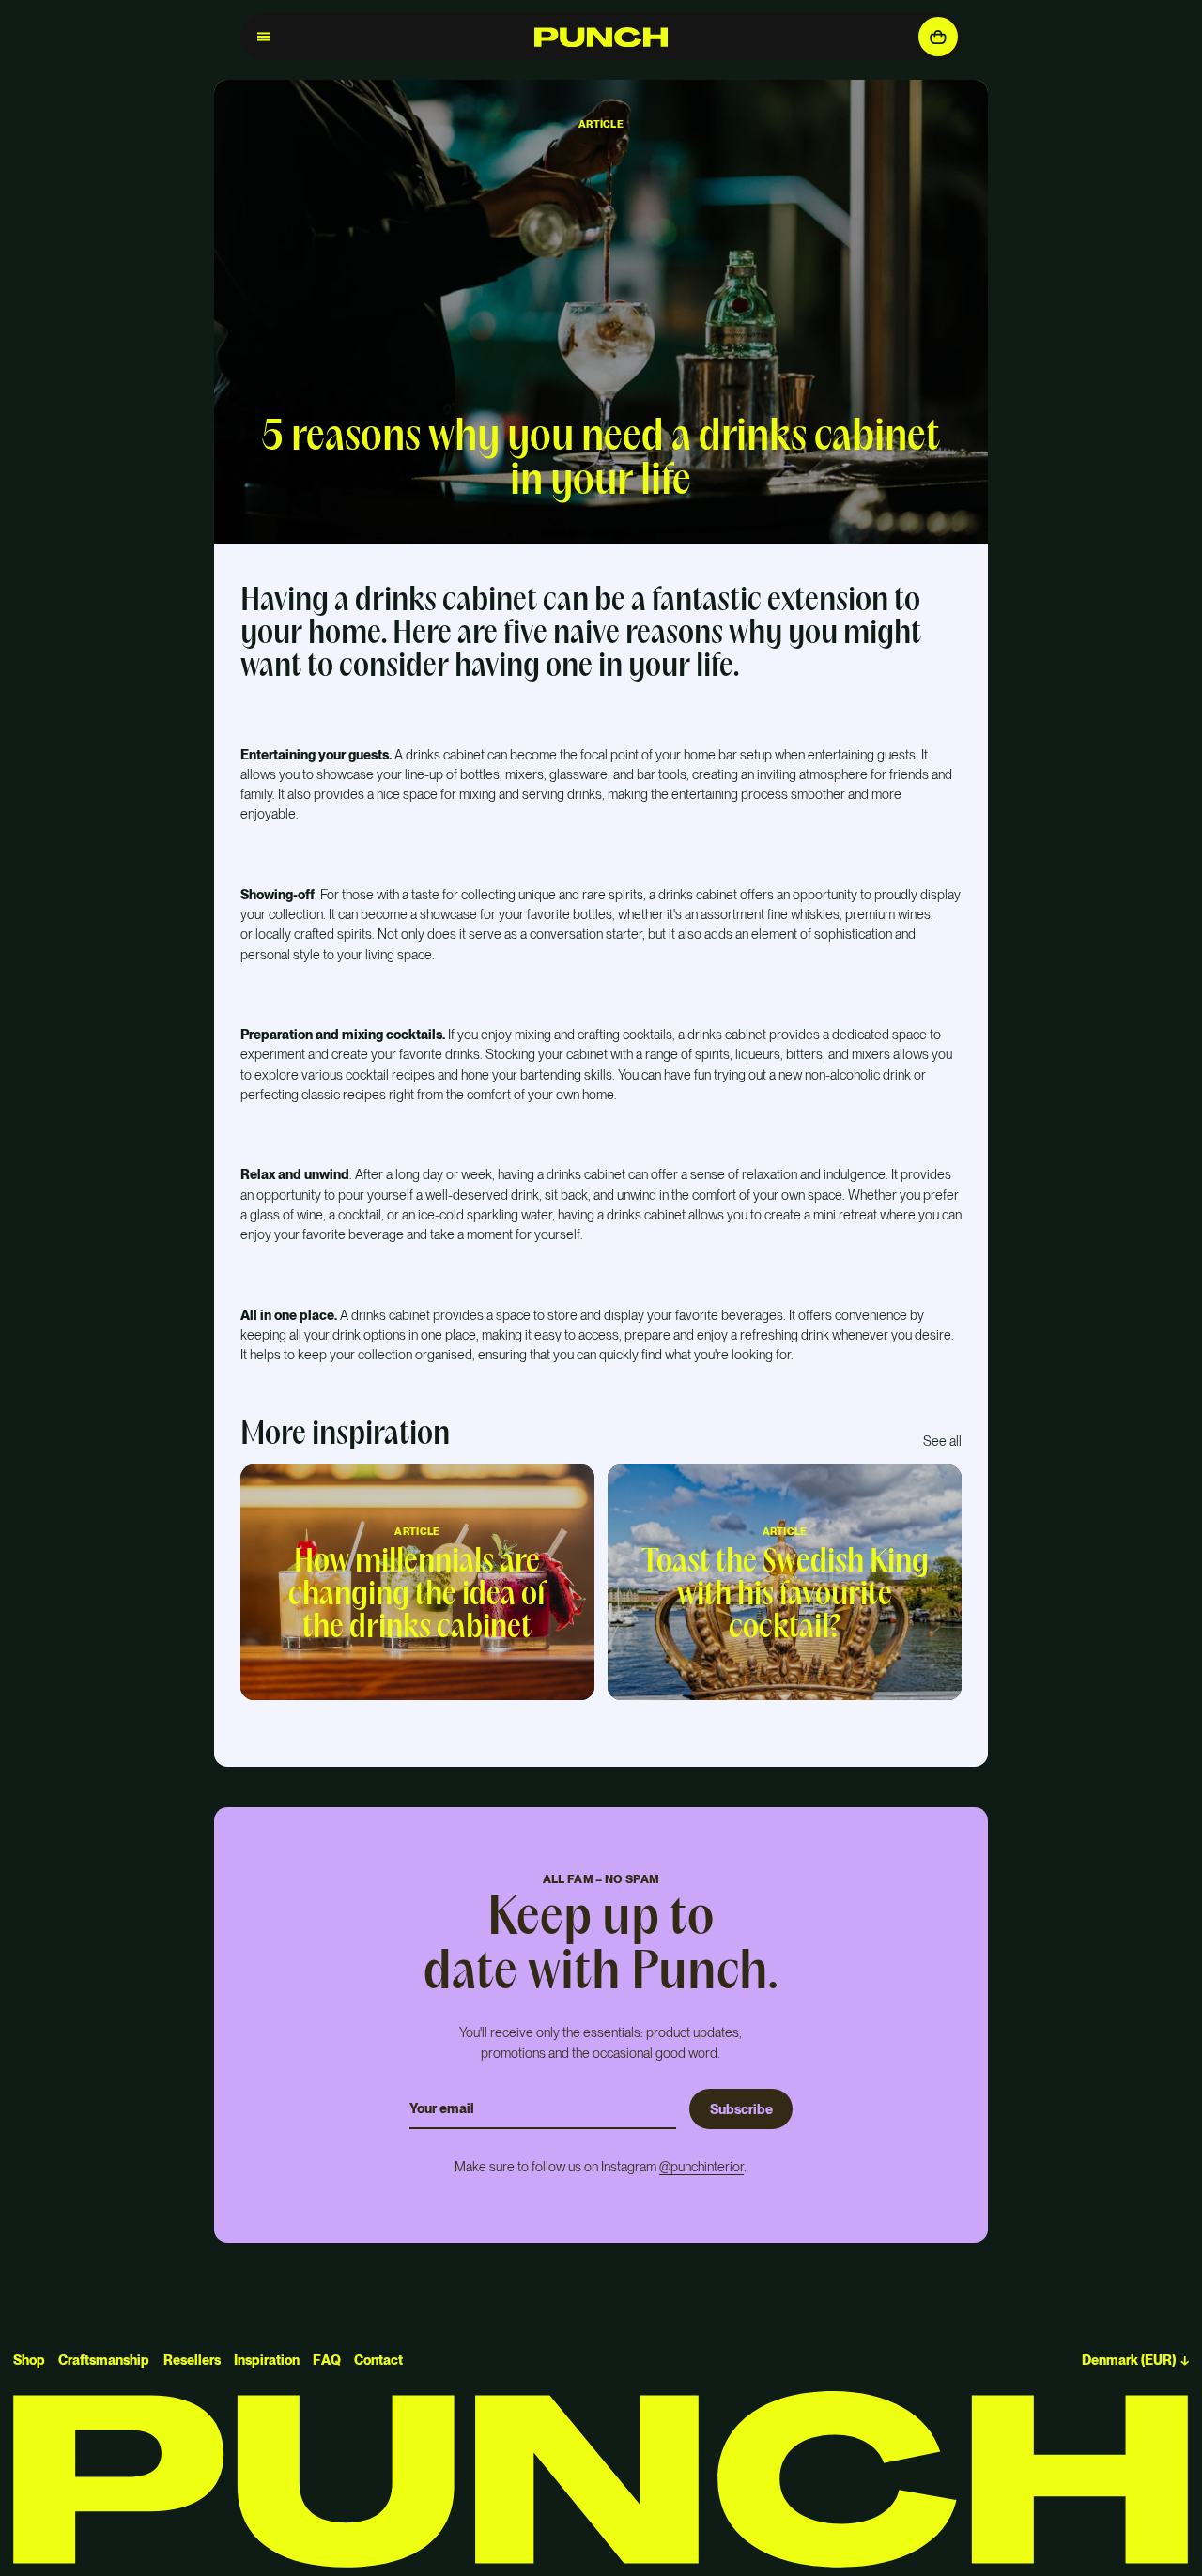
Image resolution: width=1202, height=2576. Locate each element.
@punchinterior (701, 2166)
